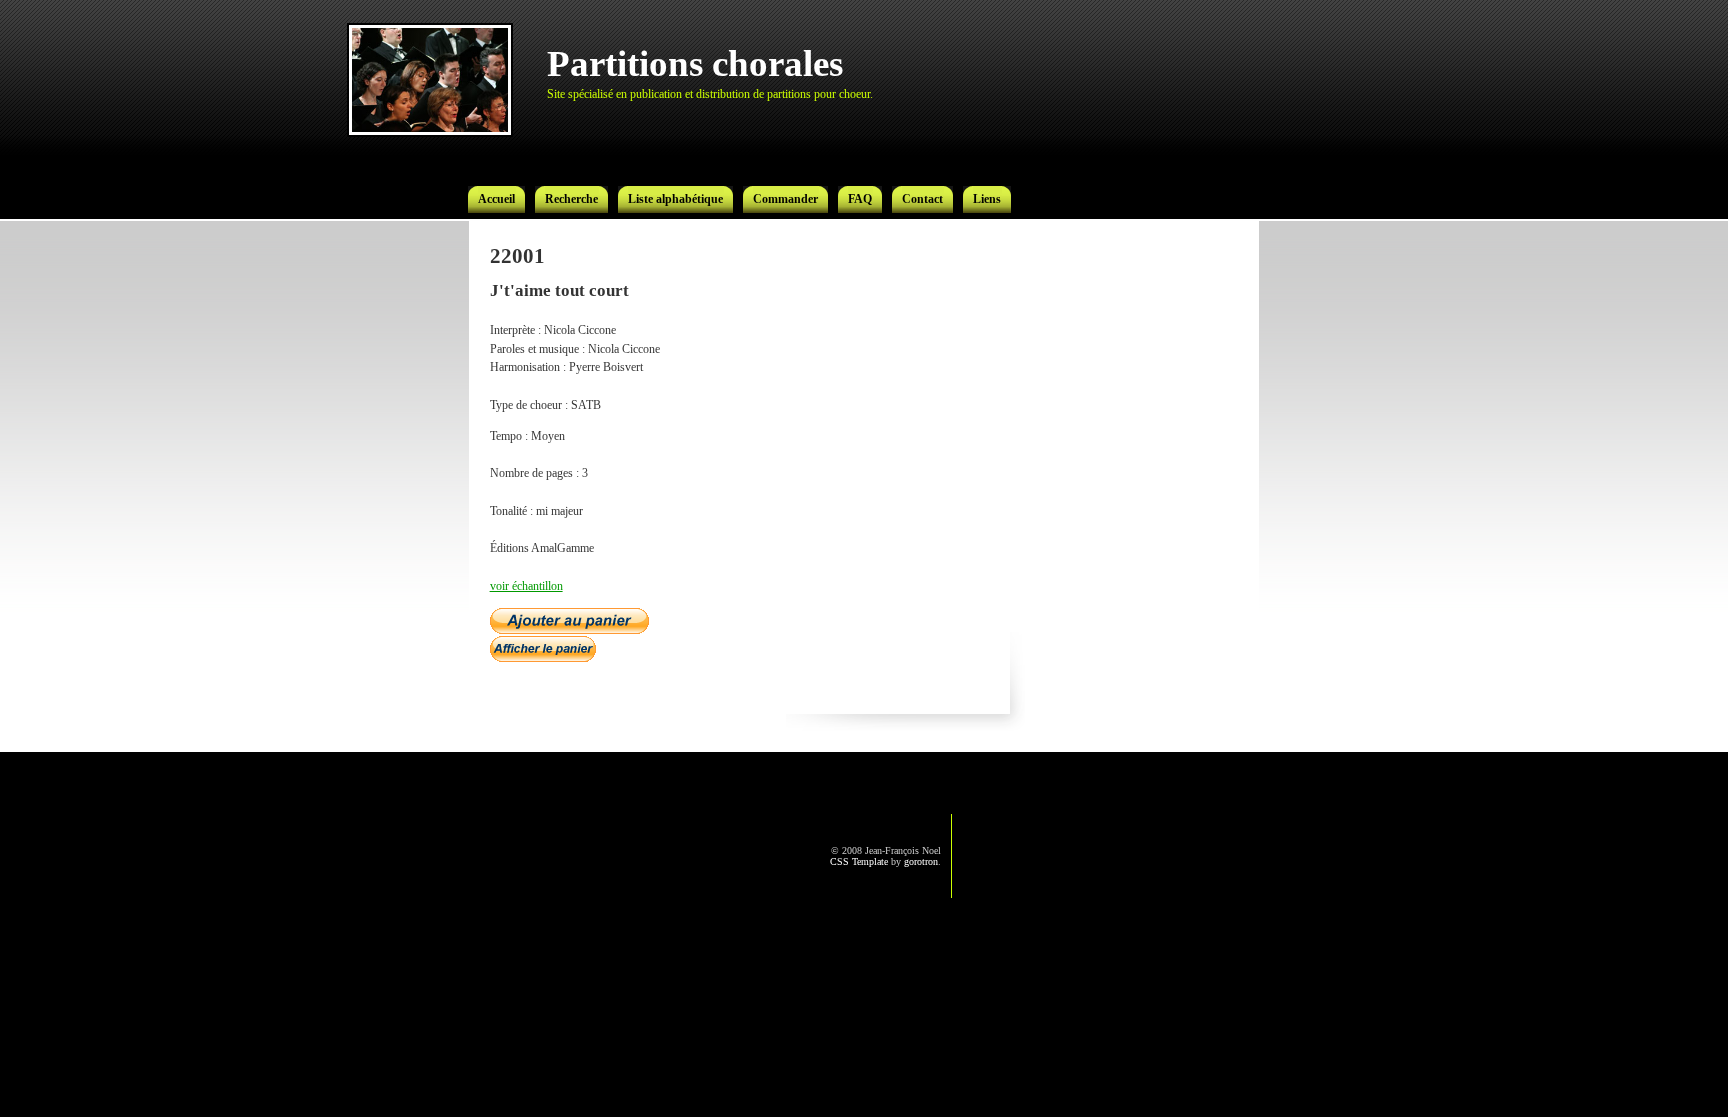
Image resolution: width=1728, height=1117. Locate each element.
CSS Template (859, 861)
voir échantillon (526, 586)
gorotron (921, 861)
